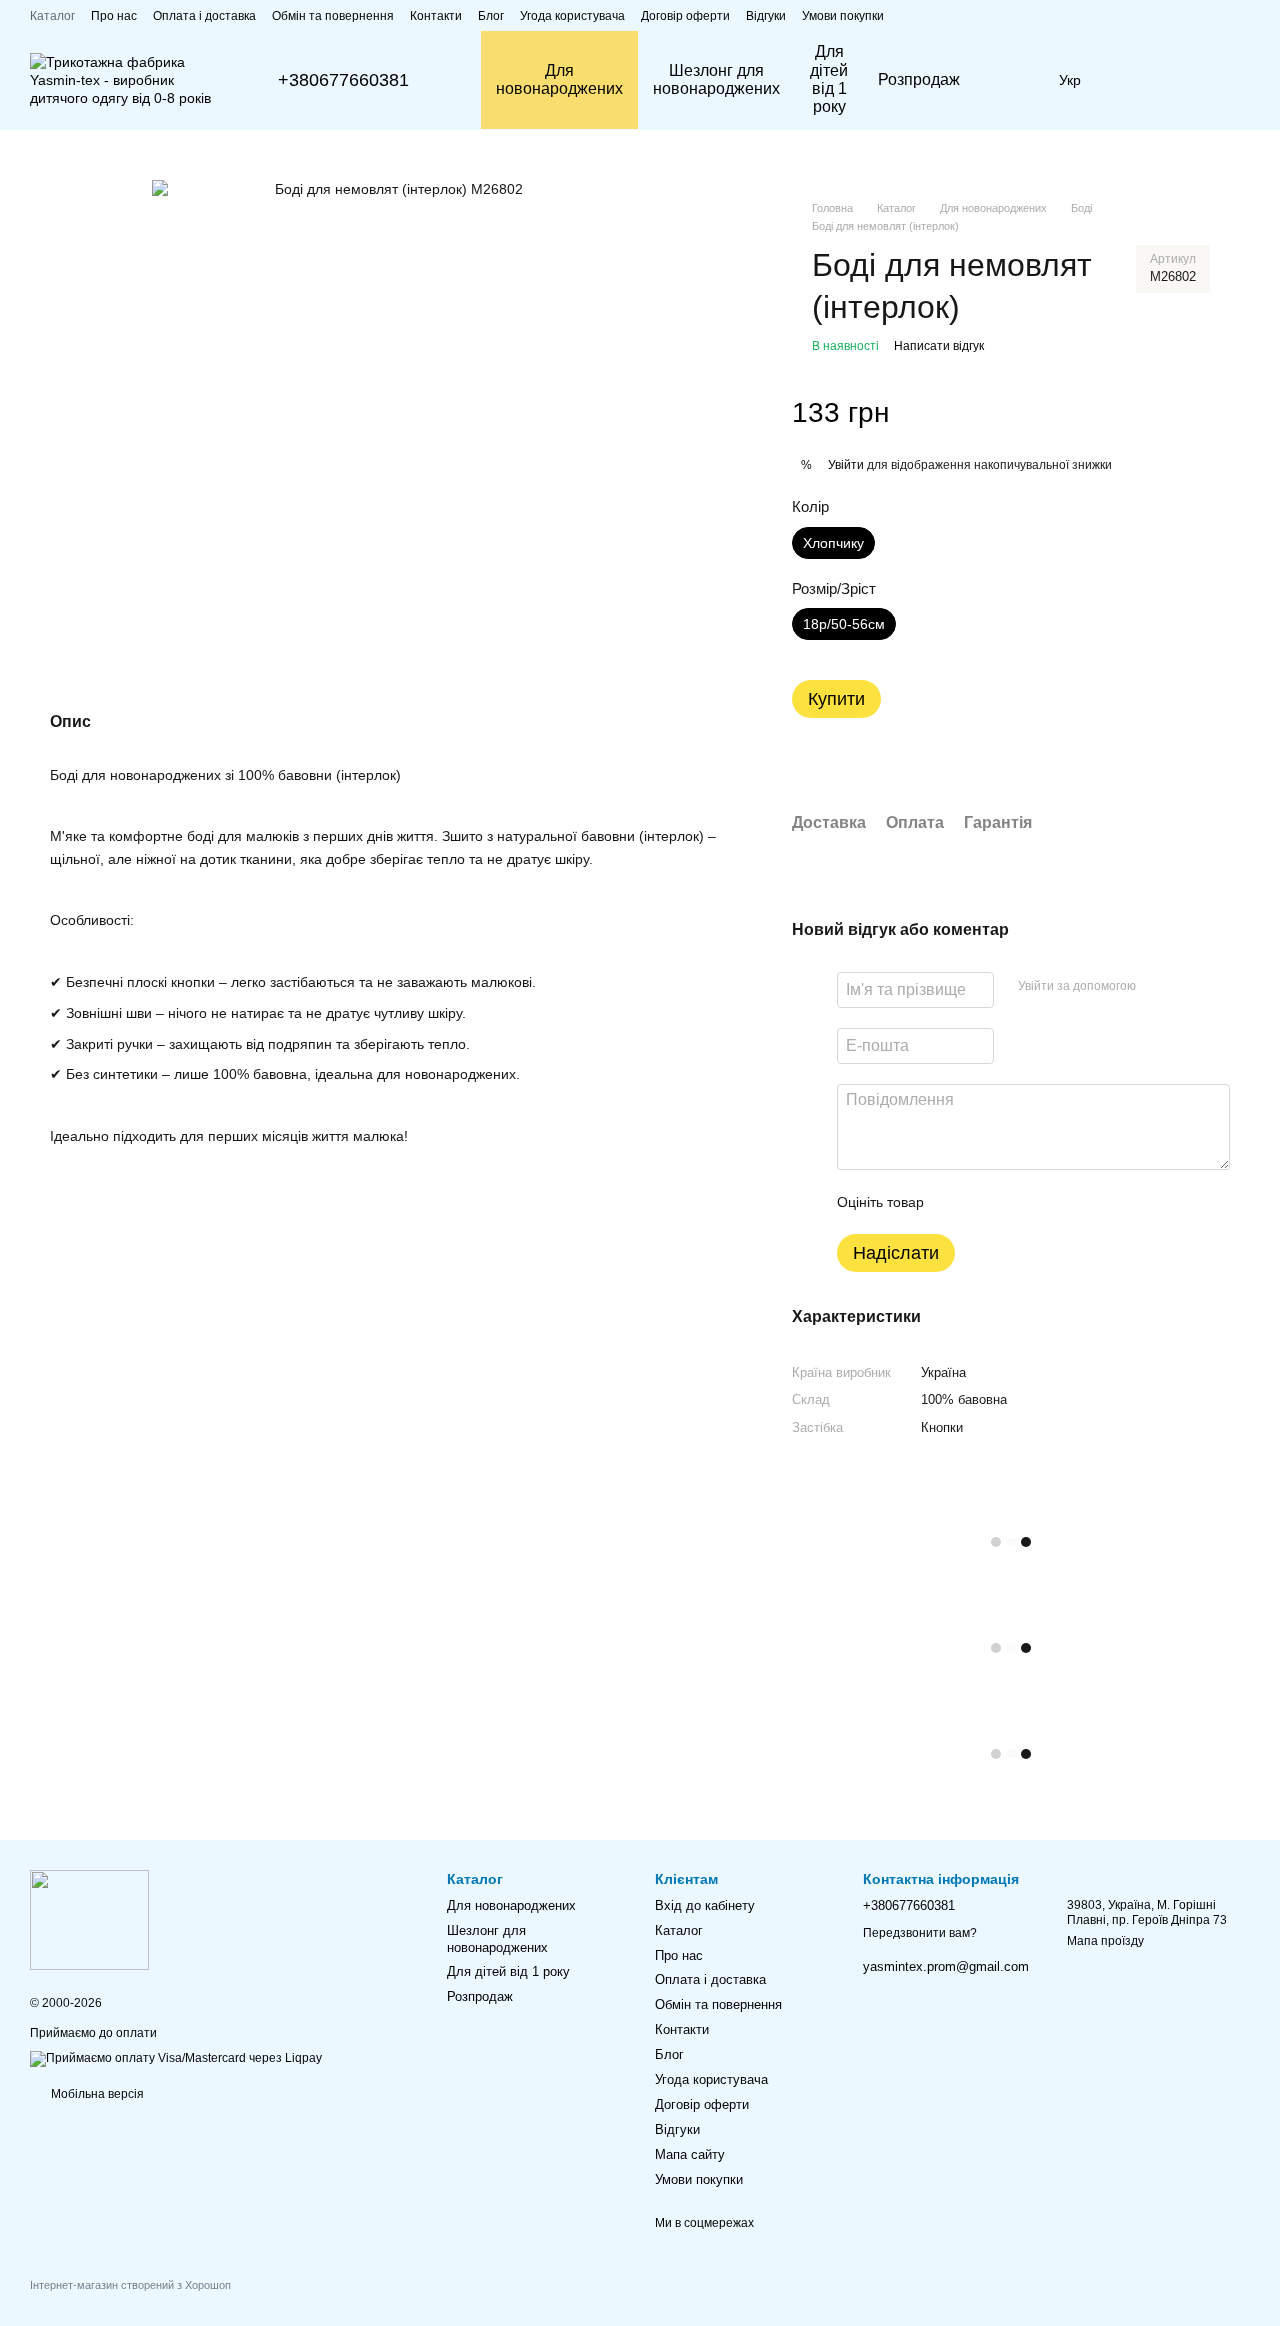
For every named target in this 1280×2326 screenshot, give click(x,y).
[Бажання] (1187, 80)
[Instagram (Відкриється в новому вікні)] (1218, 15)
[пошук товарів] (1011, 80)
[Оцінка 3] (1021, 1202)
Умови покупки (843, 16)
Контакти (436, 16)
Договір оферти (685, 16)
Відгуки (766, 16)
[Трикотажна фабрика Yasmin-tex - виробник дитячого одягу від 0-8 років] (89, 1919)
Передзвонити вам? (920, 1933)
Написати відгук (939, 346)
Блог (491, 16)
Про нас (114, 16)
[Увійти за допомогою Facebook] (1158, 987)
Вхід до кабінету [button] (705, 1905)
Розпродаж (919, 79)
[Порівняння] (1135, 80)
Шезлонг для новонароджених (716, 79)
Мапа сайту (690, 2154)
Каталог (52, 16)
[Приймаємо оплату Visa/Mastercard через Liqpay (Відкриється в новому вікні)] (176, 2058)
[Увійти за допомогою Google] (1190, 987)
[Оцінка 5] (1085, 1202)
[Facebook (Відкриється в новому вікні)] (1242, 15)
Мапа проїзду (1105, 1941)
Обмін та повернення (333, 16)
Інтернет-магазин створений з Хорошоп (130, 2285)
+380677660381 (343, 80)
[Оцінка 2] (989, 1202)
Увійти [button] (846, 465)
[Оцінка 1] (957, 1202)
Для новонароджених (559, 79)
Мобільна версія (96, 2094)
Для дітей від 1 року (829, 79)
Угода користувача (572, 16)
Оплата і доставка (204, 16)
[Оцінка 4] (1053, 1202)
